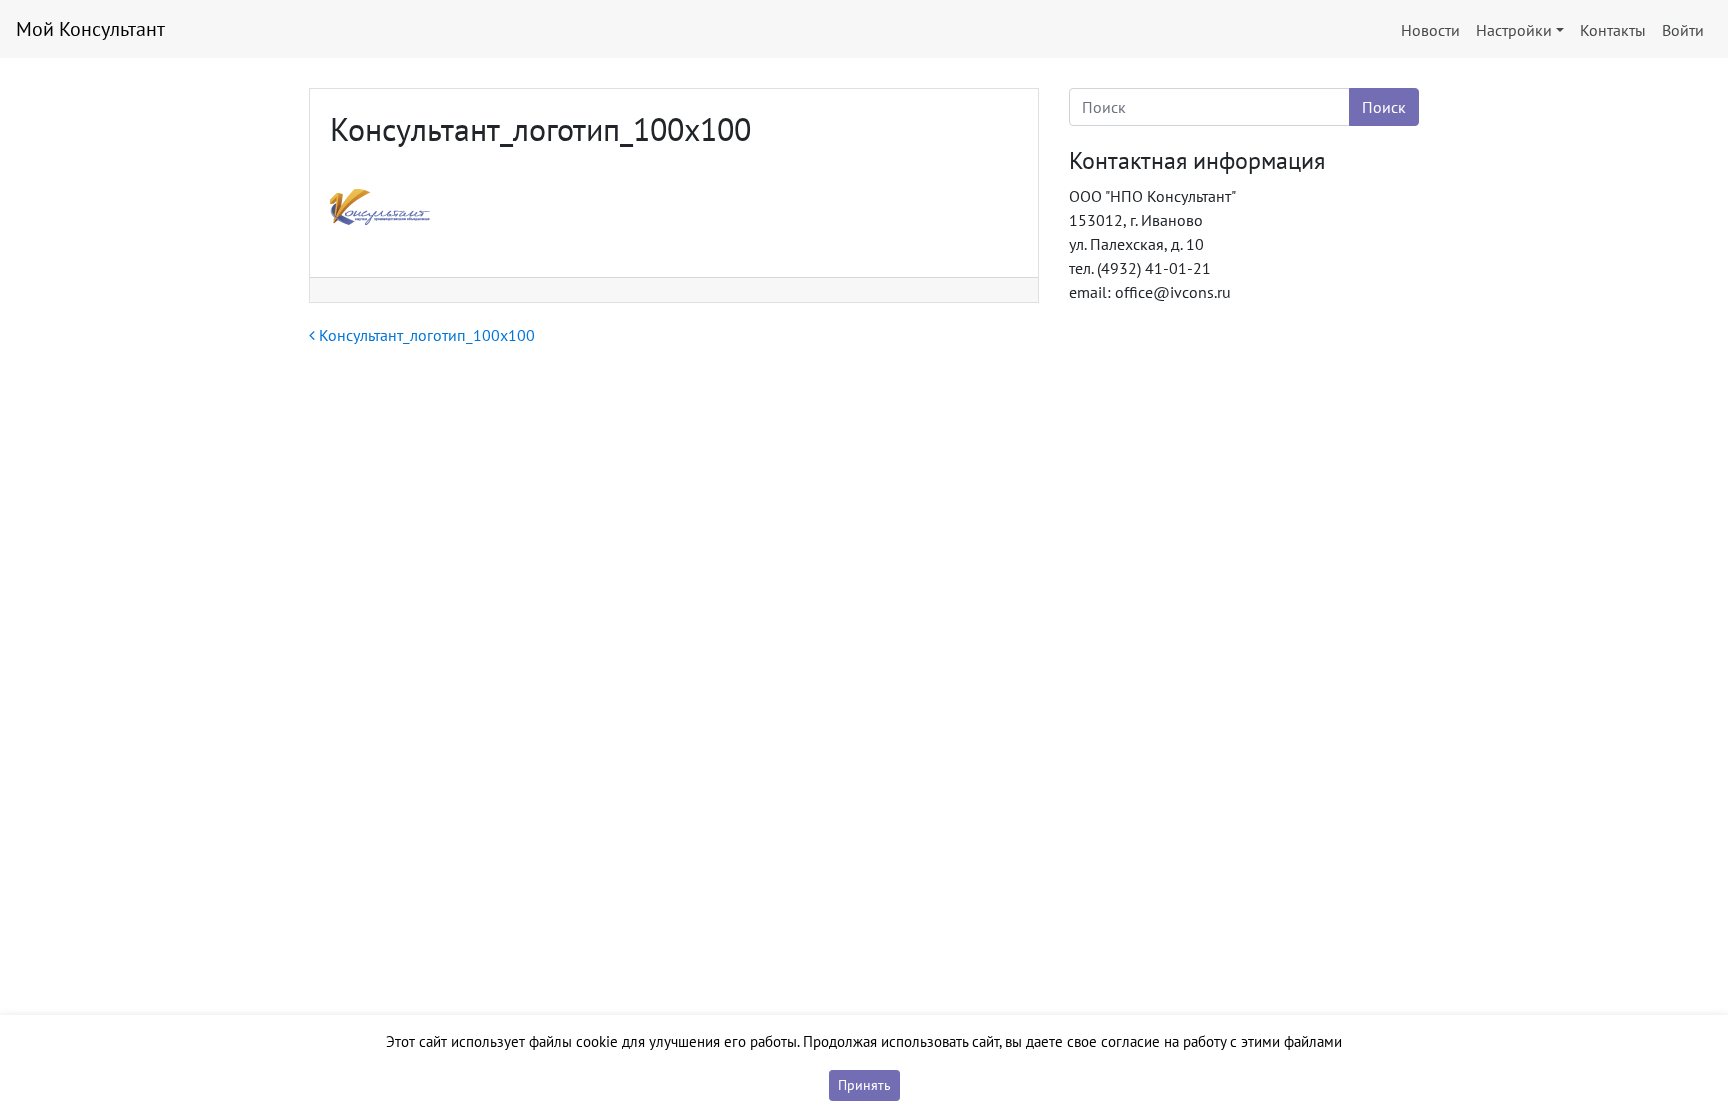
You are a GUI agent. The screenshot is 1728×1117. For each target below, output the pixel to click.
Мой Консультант (90, 29)
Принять (864, 1085)
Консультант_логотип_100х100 (425, 335)
